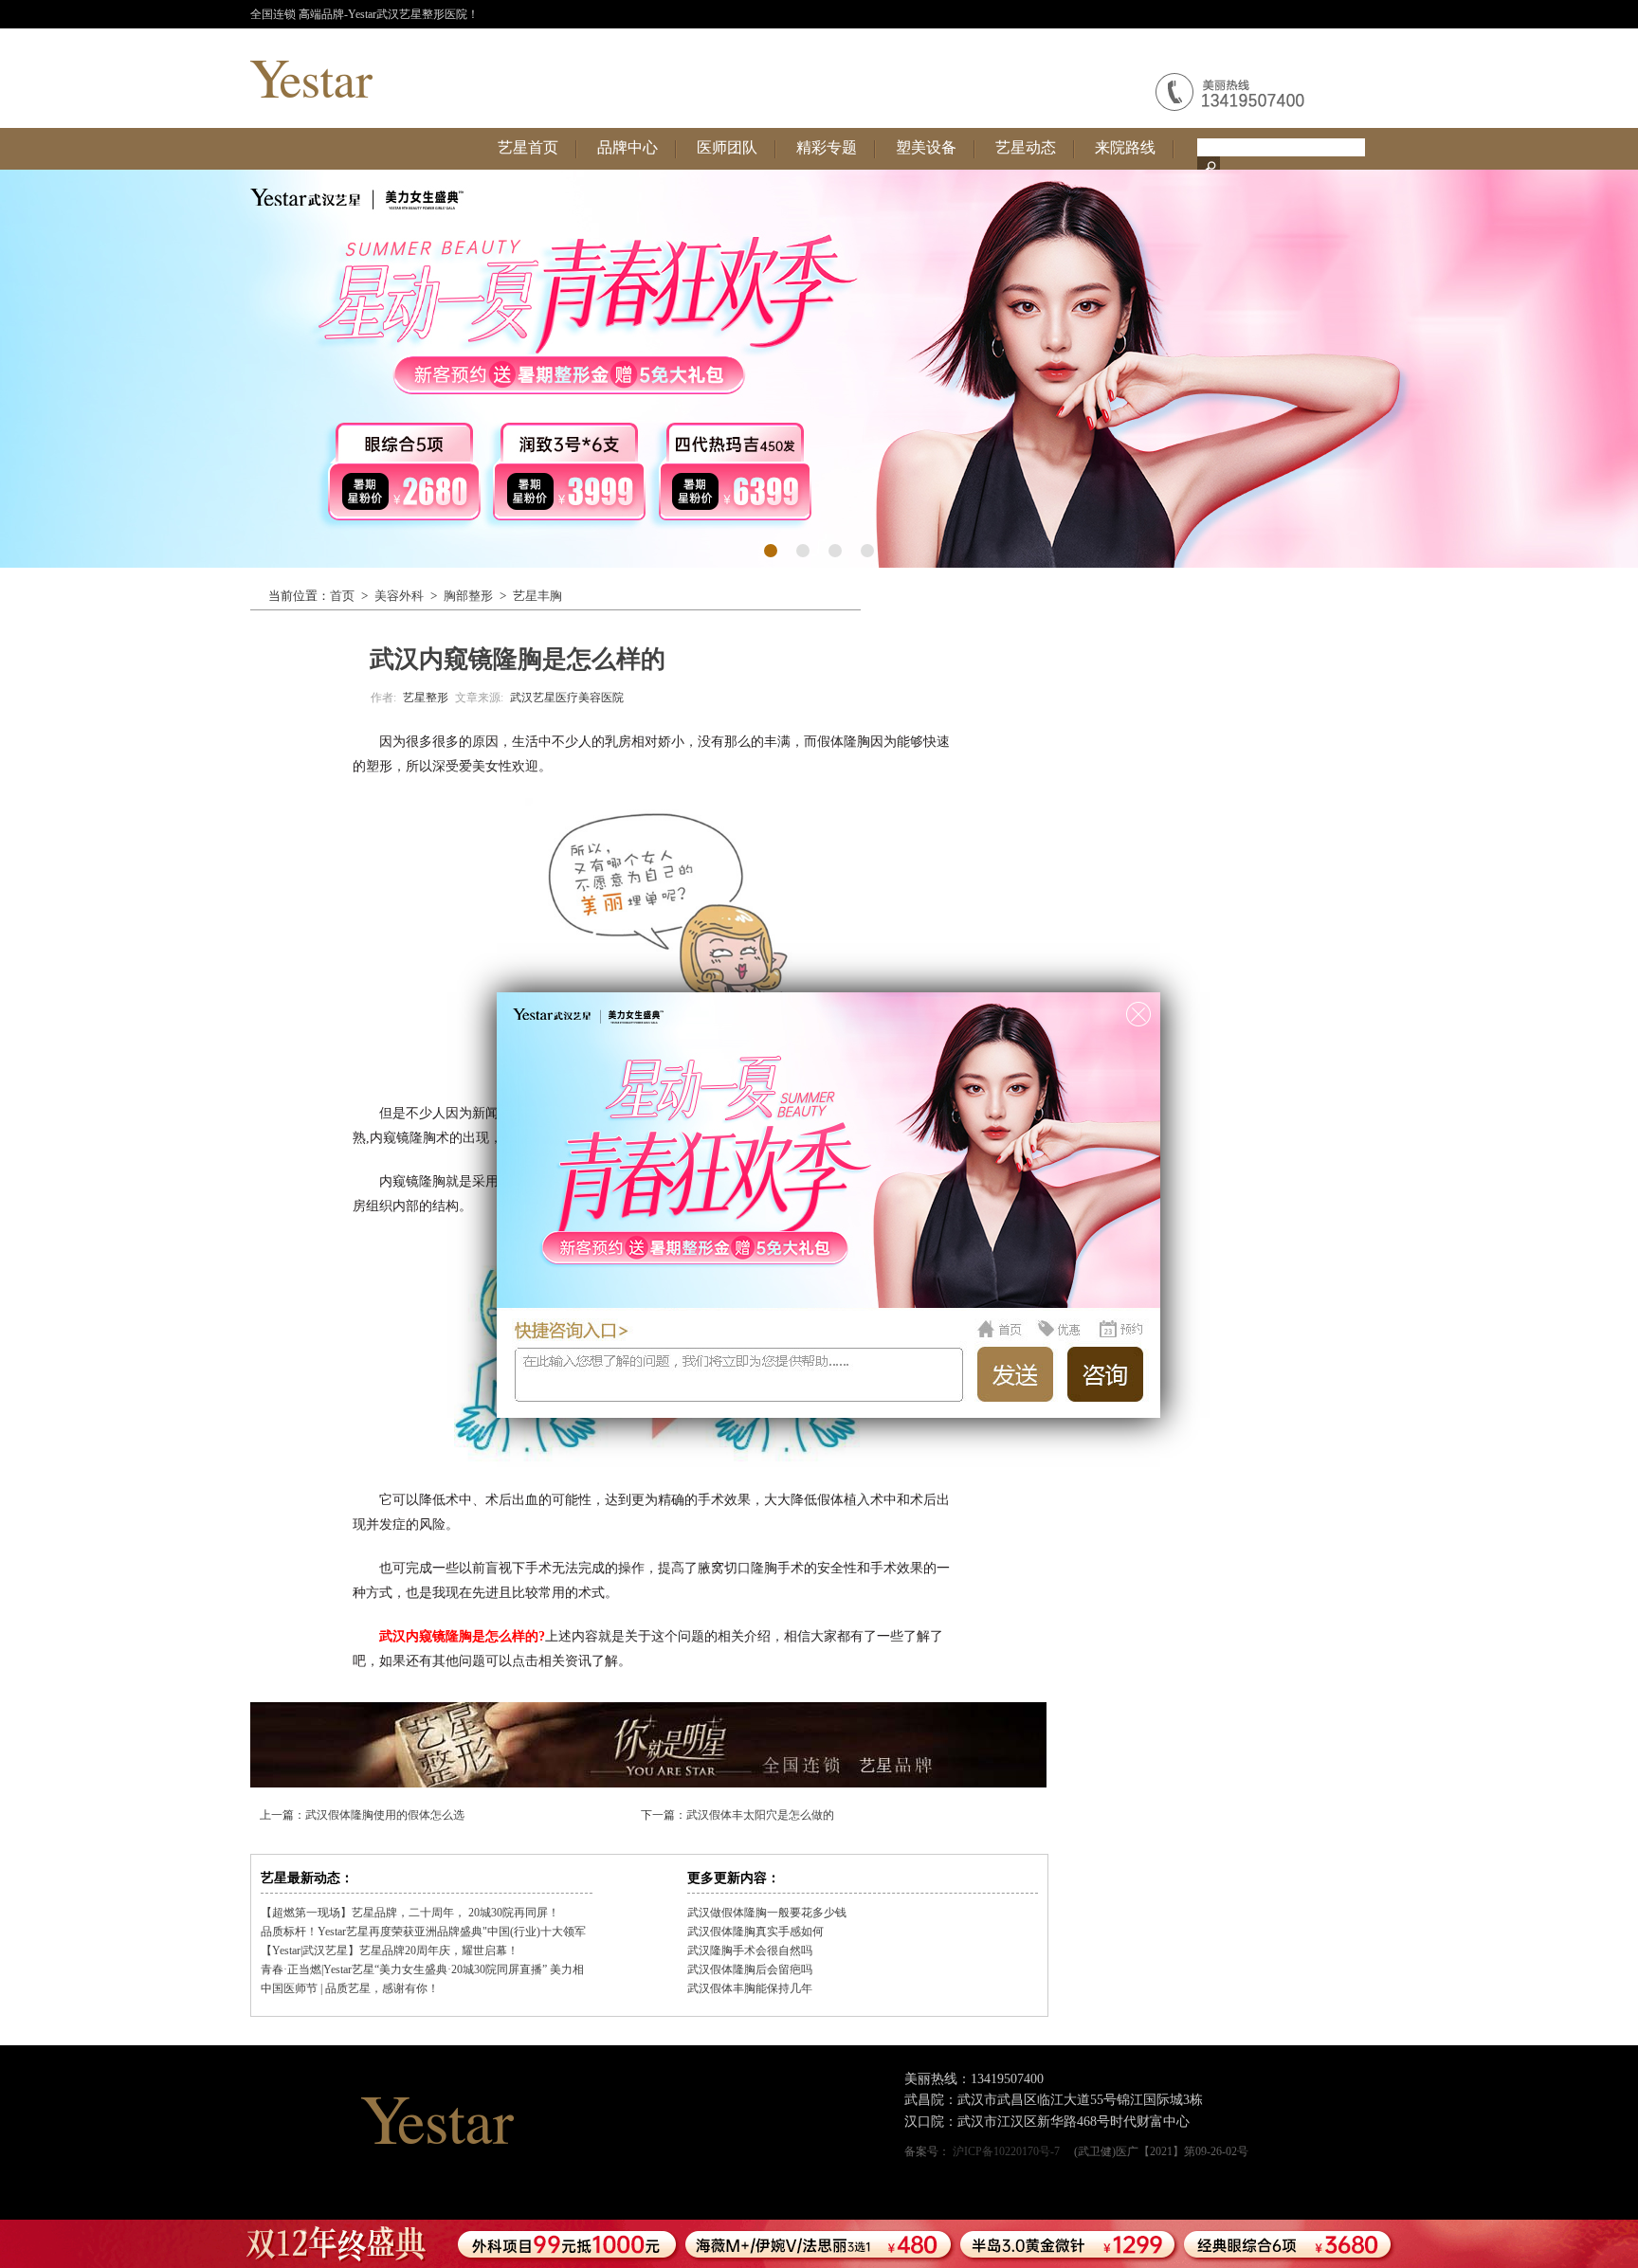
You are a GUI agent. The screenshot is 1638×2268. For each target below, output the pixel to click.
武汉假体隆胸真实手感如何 (755, 1932)
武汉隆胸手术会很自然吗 (750, 1950)
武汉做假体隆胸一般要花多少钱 (767, 1913)
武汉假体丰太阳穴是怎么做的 (760, 1815)
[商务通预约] (950, 2244)
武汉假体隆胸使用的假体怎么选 (385, 1815)
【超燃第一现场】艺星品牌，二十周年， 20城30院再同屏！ (410, 1913)
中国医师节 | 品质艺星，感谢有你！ (350, 1988)
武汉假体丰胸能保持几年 (750, 1988)
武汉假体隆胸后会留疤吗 (750, 1969)
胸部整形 (468, 596)
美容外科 (399, 596)
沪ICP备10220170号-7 (1008, 2151)
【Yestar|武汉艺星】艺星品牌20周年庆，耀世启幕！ (390, 1950)
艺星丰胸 (537, 596)
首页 (342, 596)
